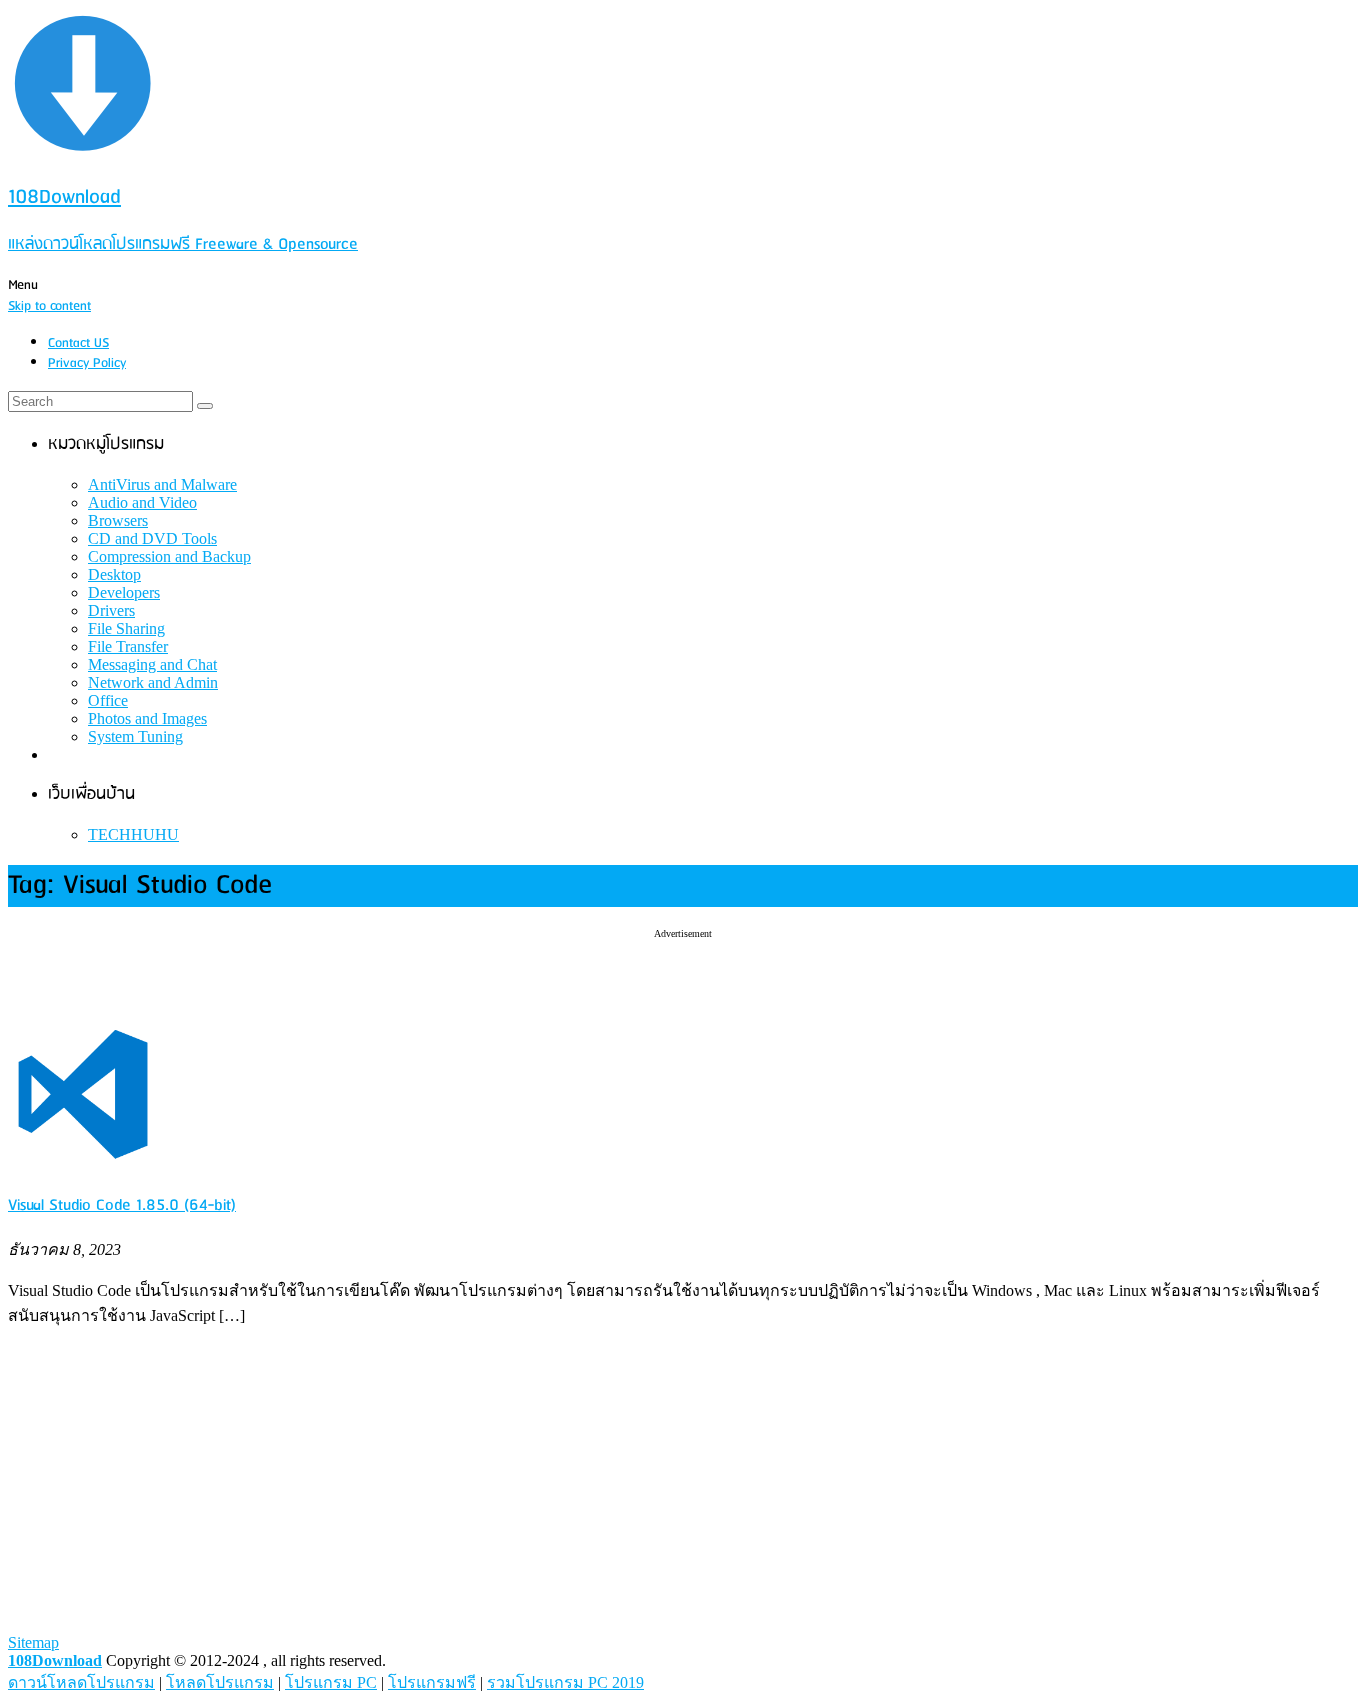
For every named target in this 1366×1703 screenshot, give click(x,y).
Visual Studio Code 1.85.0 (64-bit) (122, 1205)
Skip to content (49, 306)
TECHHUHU (133, 834)
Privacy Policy (87, 363)
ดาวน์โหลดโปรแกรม (81, 1682)
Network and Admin (153, 682)
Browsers (118, 520)
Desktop (114, 574)
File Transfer (128, 646)
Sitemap (33, 1642)
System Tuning (135, 736)
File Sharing (126, 628)
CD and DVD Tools (152, 538)
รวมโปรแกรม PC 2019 (565, 1682)
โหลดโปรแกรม (220, 1682)
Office (108, 700)
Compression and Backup (169, 556)
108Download (55, 1660)
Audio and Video (142, 502)
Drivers (111, 610)
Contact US (78, 343)
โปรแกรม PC (331, 1682)
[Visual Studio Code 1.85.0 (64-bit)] (83, 1165)
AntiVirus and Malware (162, 484)
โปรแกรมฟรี (432, 1682)
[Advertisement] (683, 969)
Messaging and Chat (152, 664)
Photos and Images (147, 718)
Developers (124, 592)
